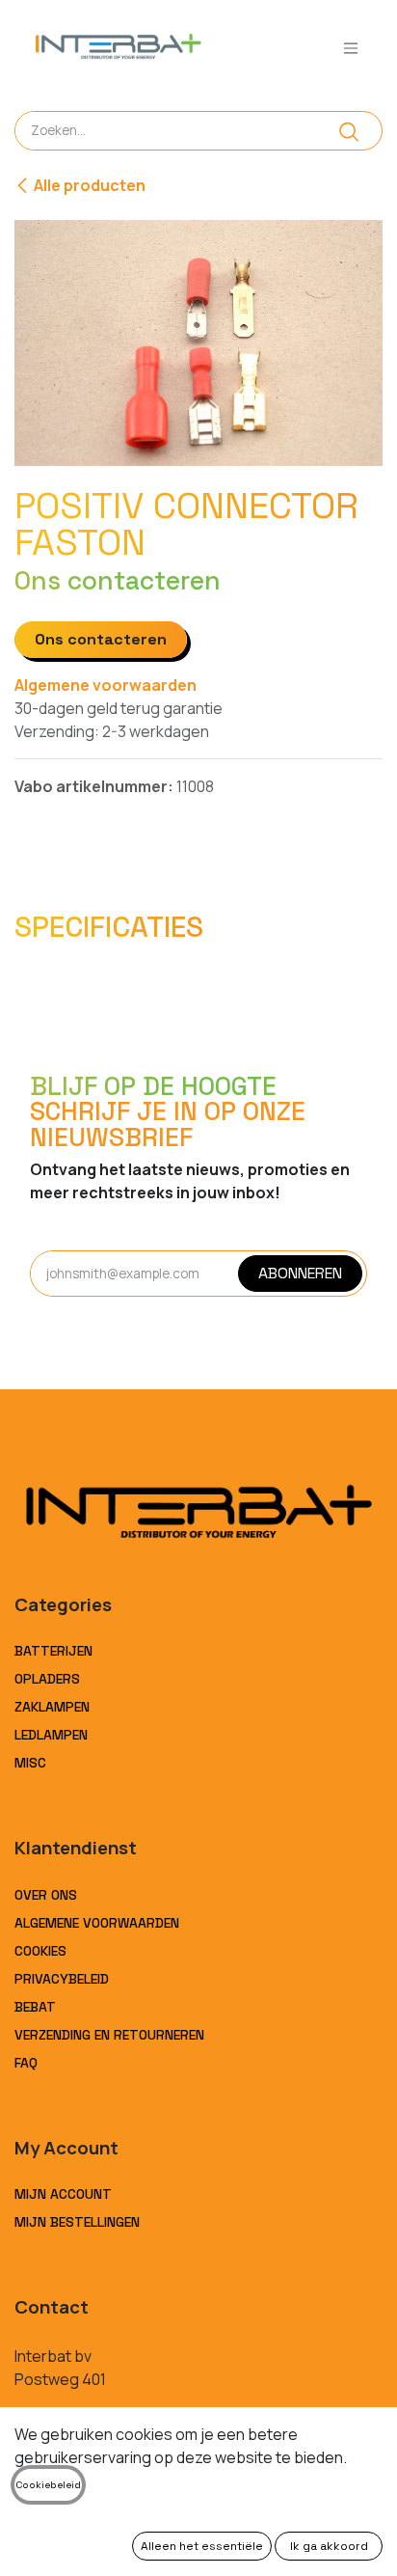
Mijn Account (63, 2194)
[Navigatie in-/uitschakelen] (351, 48)
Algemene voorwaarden (106, 685)
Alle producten (90, 185)
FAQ (26, 2063)
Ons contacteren (101, 639)
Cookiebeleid (48, 2485)
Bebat (35, 2007)
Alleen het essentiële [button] (202, 2546)
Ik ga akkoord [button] (329, 2546)
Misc (30, 1763)
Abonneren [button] (300, 1273)
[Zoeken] (349, 131)
